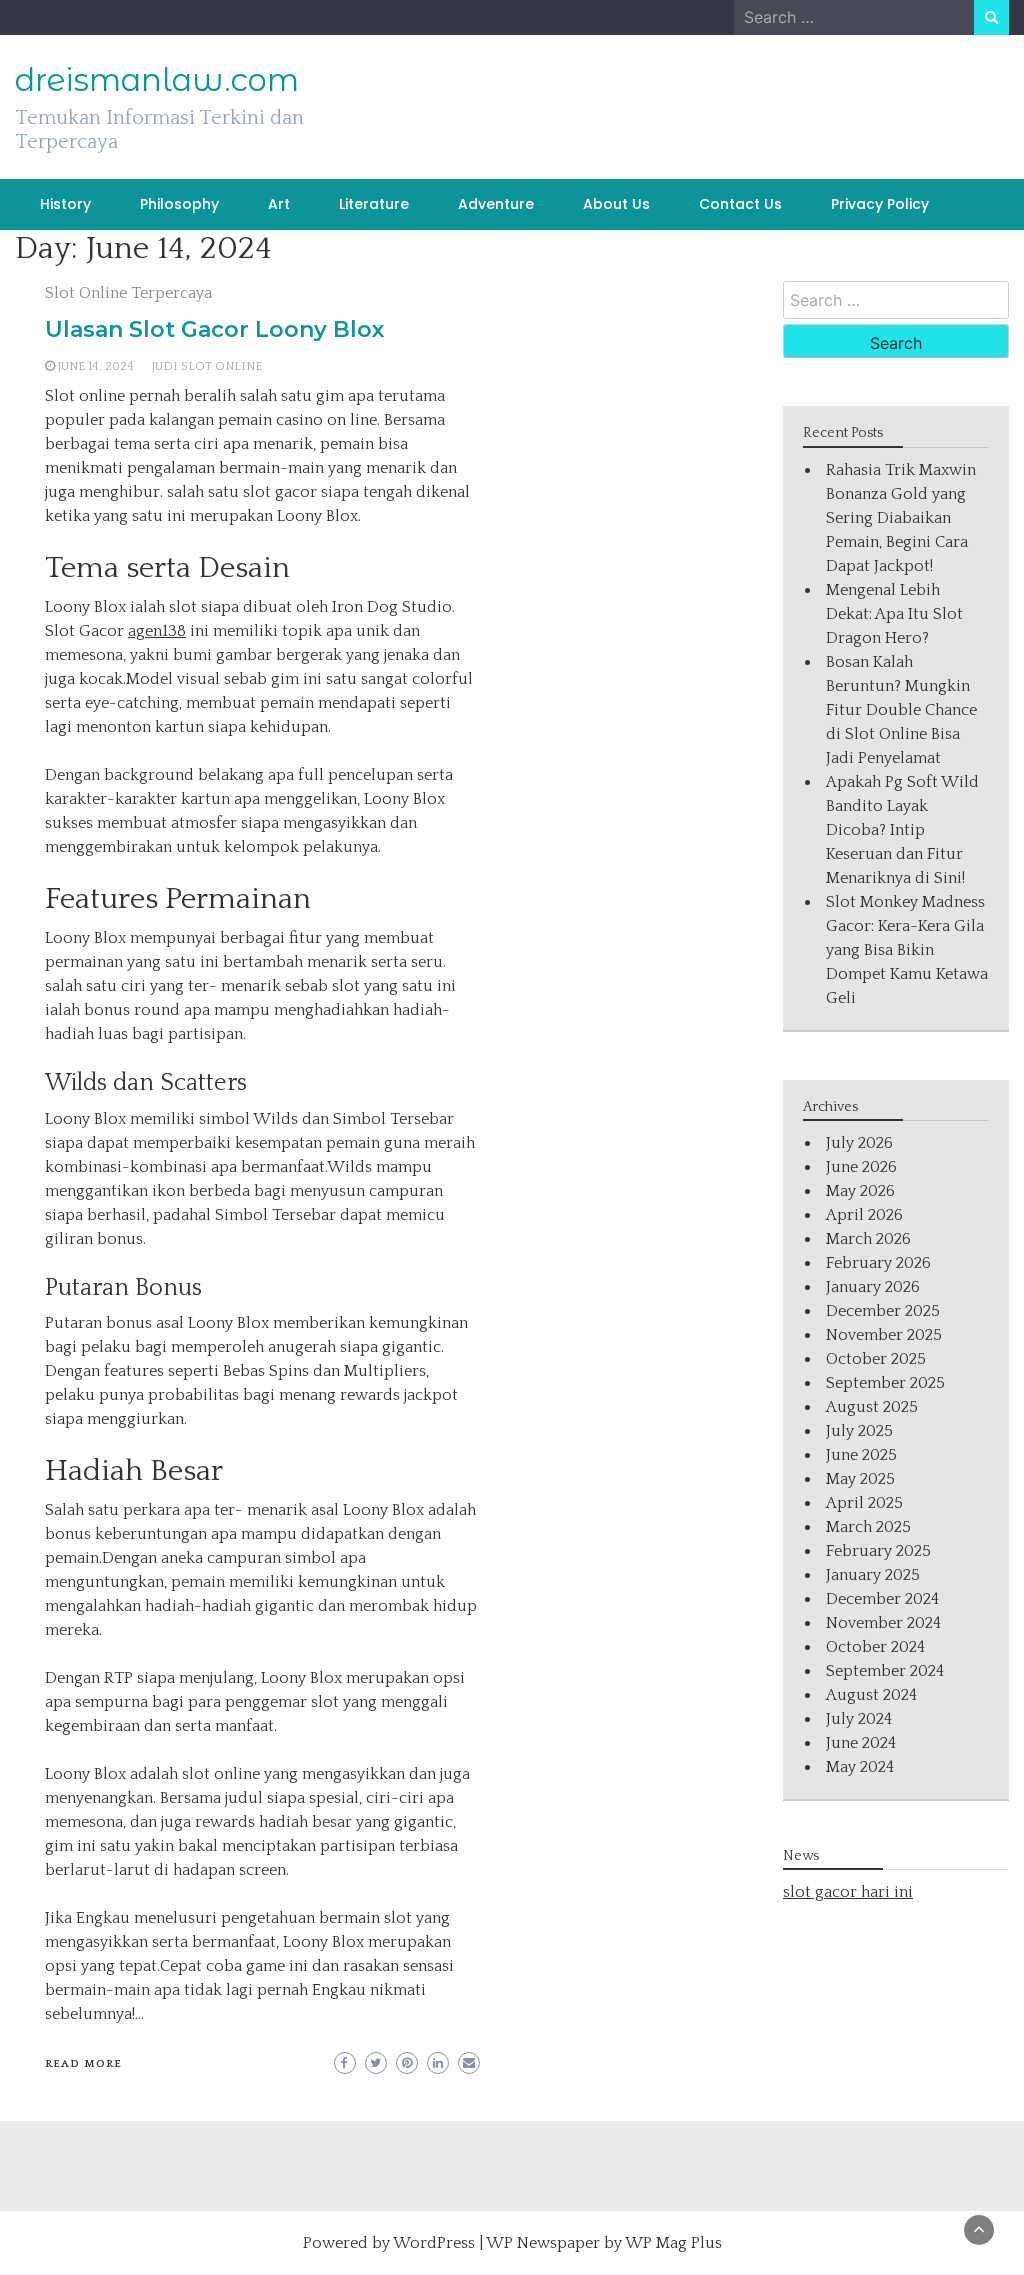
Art (279, 204)
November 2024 (883, 1623)
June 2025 (861, 1455)
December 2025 (883, 1311)
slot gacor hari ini (848, 1892)
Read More (83, 2064)
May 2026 (860, 1191)
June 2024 (861, 1743)
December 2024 (882, 1599)
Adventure (496, 204)
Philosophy (179, 204)
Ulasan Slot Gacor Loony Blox (214, 329)
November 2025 (884, 1335)
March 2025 (868, 1527)
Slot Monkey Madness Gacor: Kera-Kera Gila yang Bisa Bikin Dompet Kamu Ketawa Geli (907, 950)
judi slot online (207, 366)
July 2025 (859, 1431)
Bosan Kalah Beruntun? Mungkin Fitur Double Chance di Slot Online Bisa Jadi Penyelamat (901, 710)
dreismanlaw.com (157, 80)
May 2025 (860, 1479)
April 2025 (864, 1503)
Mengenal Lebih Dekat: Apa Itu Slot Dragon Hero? (894, 614)
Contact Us (740, 204)
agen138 (157, 631)
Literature (374, 204)
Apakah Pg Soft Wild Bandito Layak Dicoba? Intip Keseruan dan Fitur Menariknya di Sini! (902, 830)
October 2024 (875, 1647)
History (65, 204)
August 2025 (872, 1407)
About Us (616, 204)
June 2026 (861, 1167)
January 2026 (873, 1287)
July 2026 (859, 1143)
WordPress (434, 2243)
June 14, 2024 (96, 366)
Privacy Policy (880, 204)
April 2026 (864, 1215)
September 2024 (885, 1671)
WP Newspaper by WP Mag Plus (604, 2243)
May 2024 (860, 1767)
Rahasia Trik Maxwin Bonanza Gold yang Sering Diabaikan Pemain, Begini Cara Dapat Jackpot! (901, 518)
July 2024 (859, 1719)
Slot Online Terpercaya (128, 293)
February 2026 (878, 1263)
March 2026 (868, 1239)
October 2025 (876, 1359)
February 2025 (878, 1551)
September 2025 (885, 1383)
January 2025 (873, 1575)
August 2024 (871, 1695)
